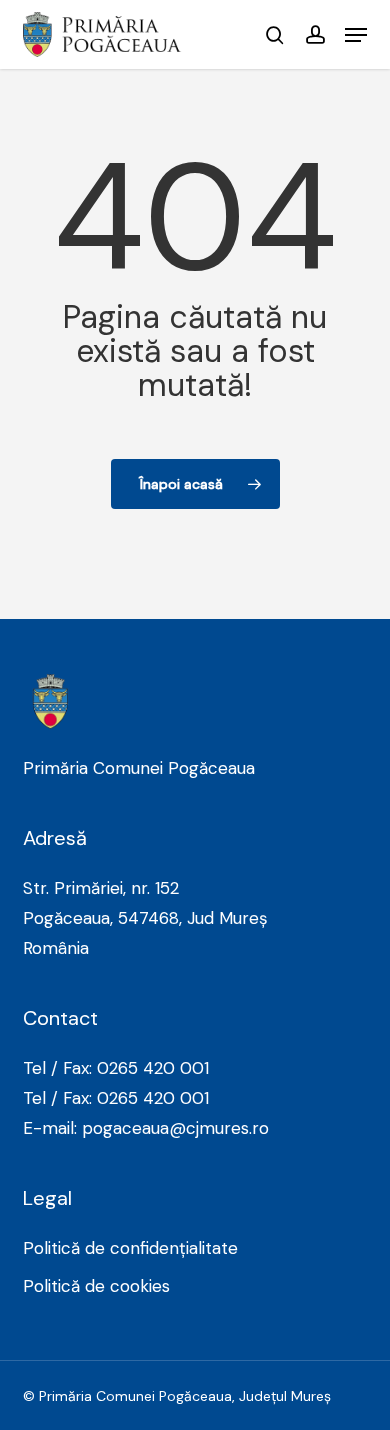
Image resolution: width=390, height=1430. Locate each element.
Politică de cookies (96, 1286)
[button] (356, 35)
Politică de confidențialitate (130, 1248)
